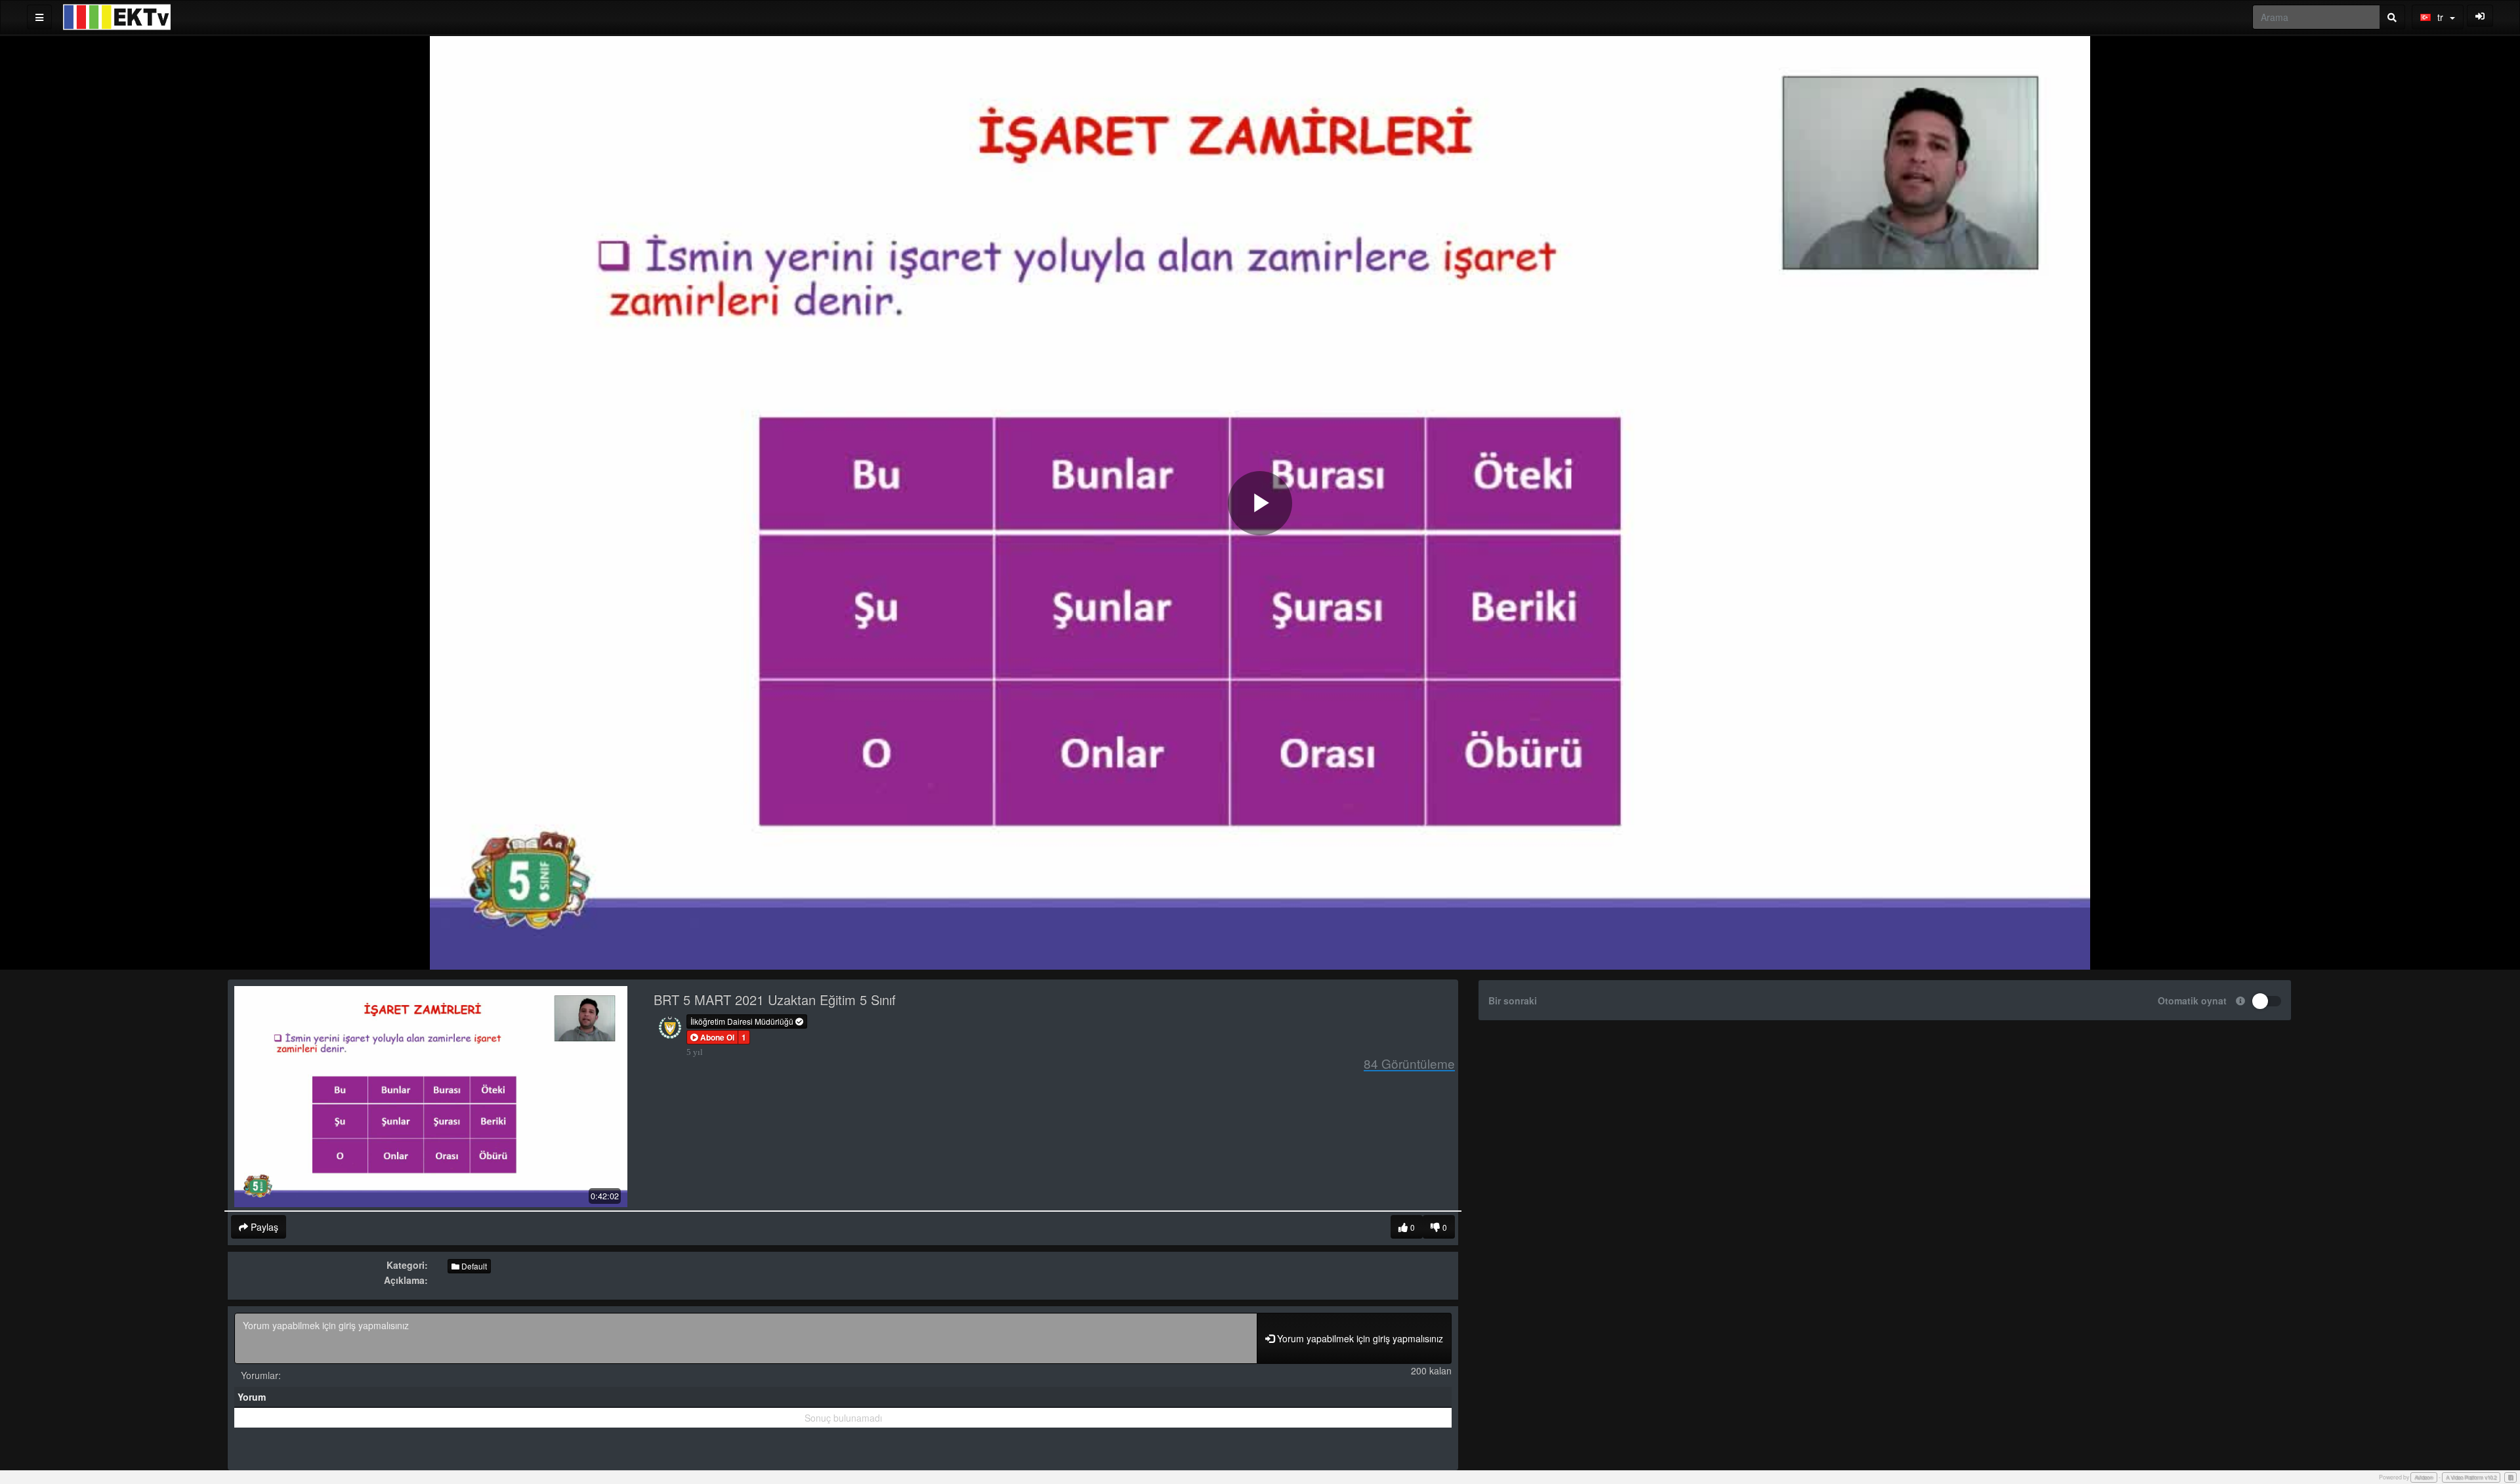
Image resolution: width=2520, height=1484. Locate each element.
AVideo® (2424, 1477)
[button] (712, 1037)
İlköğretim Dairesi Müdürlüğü (743, 1021)
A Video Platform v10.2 (2471, 1477)
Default (473, 1266)
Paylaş (263, 1227)
